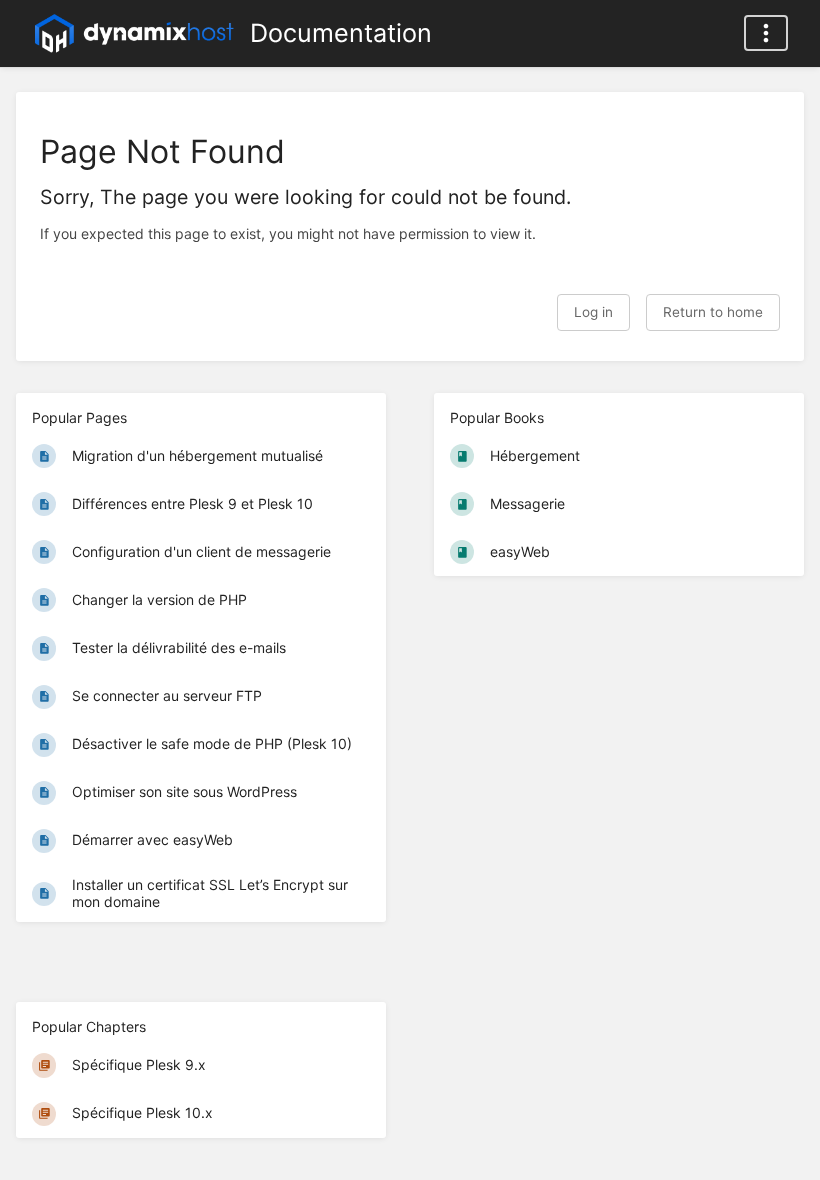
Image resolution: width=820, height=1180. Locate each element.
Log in (593, 312)
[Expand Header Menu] (766, 33)
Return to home (713, 312)
